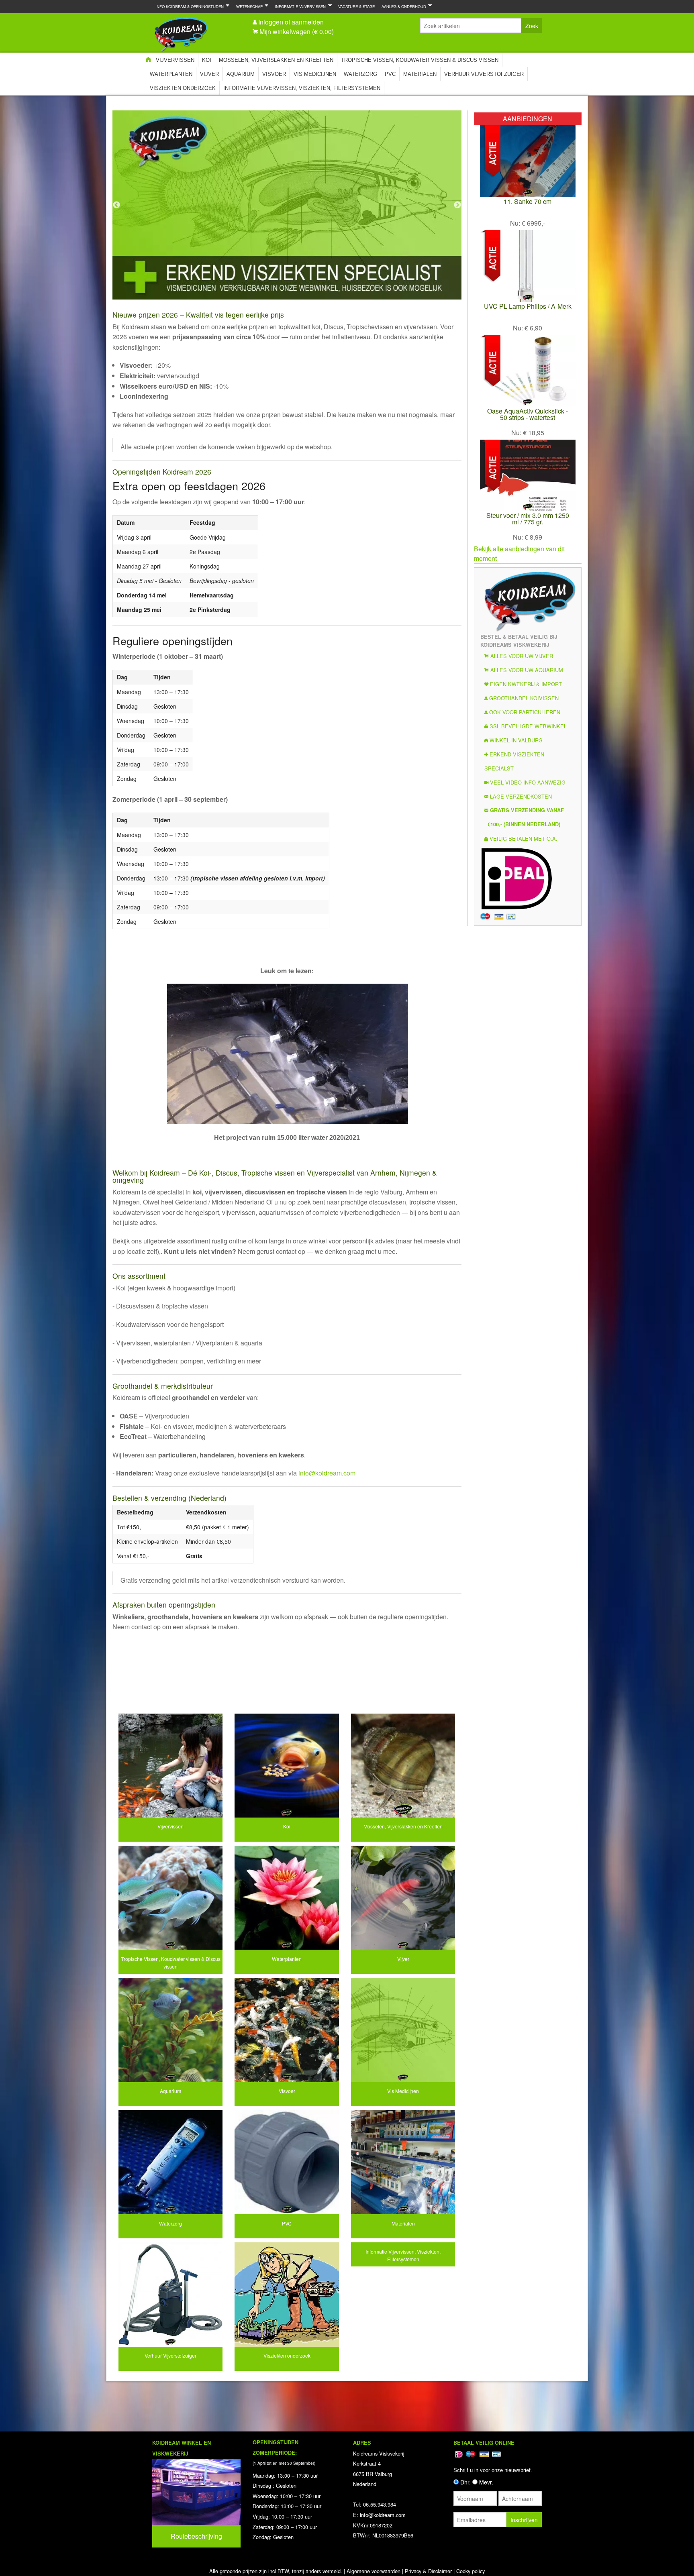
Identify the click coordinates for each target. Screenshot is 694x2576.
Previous (116, 205)
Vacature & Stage (356, 6)
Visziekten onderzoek (183, 88)
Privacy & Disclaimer (428, 2571)
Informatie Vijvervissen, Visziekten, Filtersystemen (302, 88)
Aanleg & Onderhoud (402, 6)
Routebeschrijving (196, 2536)
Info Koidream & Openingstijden (188, 6)
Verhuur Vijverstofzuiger (484, 74)
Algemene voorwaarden (374, 2571)
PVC (390, 74)
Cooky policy (470, 2571)
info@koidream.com (327, 1473)
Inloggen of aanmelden (291, 22)
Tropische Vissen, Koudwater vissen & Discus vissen (420, 60)
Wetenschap (248, 6)
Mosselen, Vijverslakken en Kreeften (276, 60)
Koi (207, 60)
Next (457, 205)
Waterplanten (171, 74)
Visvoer (274, 74)
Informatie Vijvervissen (299, 6)
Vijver (209, 74)
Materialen (420, 74)
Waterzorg (360, 74)
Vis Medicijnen (315, 74)
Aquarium (241, 74)
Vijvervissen (175, 60)
